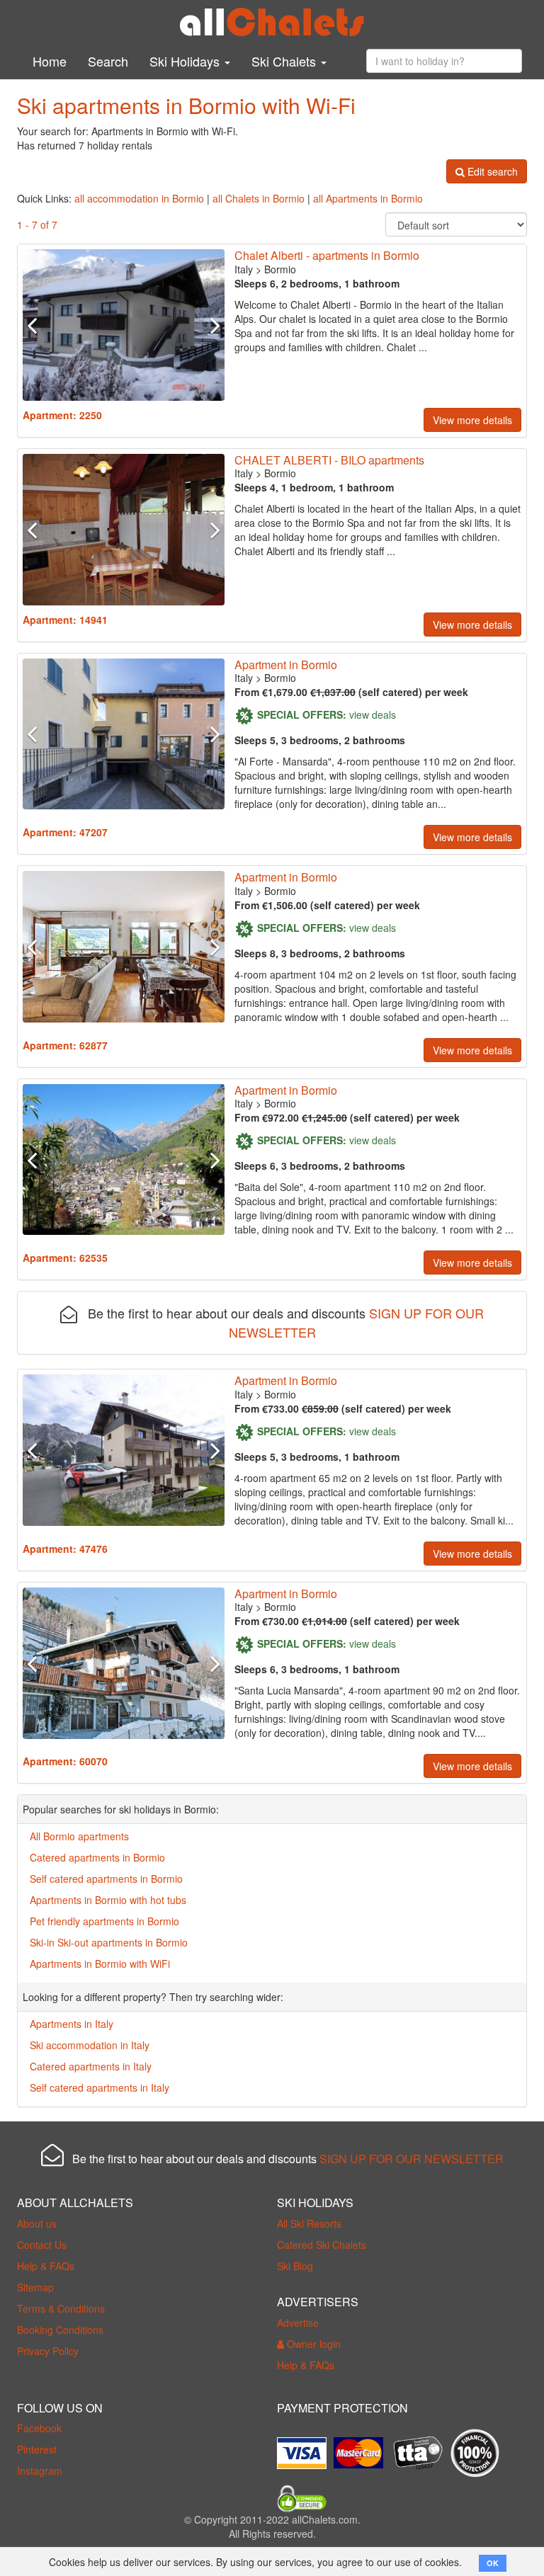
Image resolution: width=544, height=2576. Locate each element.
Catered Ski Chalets (322, 2245)
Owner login (312, 2344)
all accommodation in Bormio (139, 198)
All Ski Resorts (309, 2223)
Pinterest (37, 2449)
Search (108, 61)
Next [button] (209, 325)
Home (50, 61)
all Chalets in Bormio (259, 198)
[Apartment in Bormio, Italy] (124, 325)
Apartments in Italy (72, 2024)
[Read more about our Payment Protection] (305, 2448)
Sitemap (35, 2287)
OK (493, 2563)
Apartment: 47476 (65, 1549)
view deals (373, 714)
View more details (472, 420)
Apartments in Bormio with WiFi (100, 1964)
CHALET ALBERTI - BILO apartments (329, 460)
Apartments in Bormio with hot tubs (108, 1900)
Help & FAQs (46, 2266)
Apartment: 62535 (65, 1258)
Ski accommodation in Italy (90, 2045)
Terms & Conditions (61, 2308)
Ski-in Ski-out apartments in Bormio (109, 1942)
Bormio (280, 269)
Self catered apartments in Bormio (106, 1879)
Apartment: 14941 (65, 620)
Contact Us (42, 2245)
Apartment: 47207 (65, 832)
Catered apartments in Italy (91, 2066)
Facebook (39, 2428)
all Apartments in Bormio (368, 198)
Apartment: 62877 (65, 1045)
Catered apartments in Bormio (97, 1857)
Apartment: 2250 (62, 415)
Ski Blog (295, 2266)
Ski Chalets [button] (285, 61)
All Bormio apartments (79, 1836)
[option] (124, 325)
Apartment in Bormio (286, 665)
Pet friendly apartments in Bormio (104, 1921)
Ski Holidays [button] (186, 61)
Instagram (40, 2470)
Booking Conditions (60, 2330)
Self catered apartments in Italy (100, 2087)
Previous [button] (38, 325)
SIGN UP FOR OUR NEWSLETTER (412, 2159)
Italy (244, 269)
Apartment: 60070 (65, 1761)
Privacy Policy (48, 2351)
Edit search (491, 171)
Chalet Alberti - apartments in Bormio (327, 255)
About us (37, 2223)
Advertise (298, 2323)
